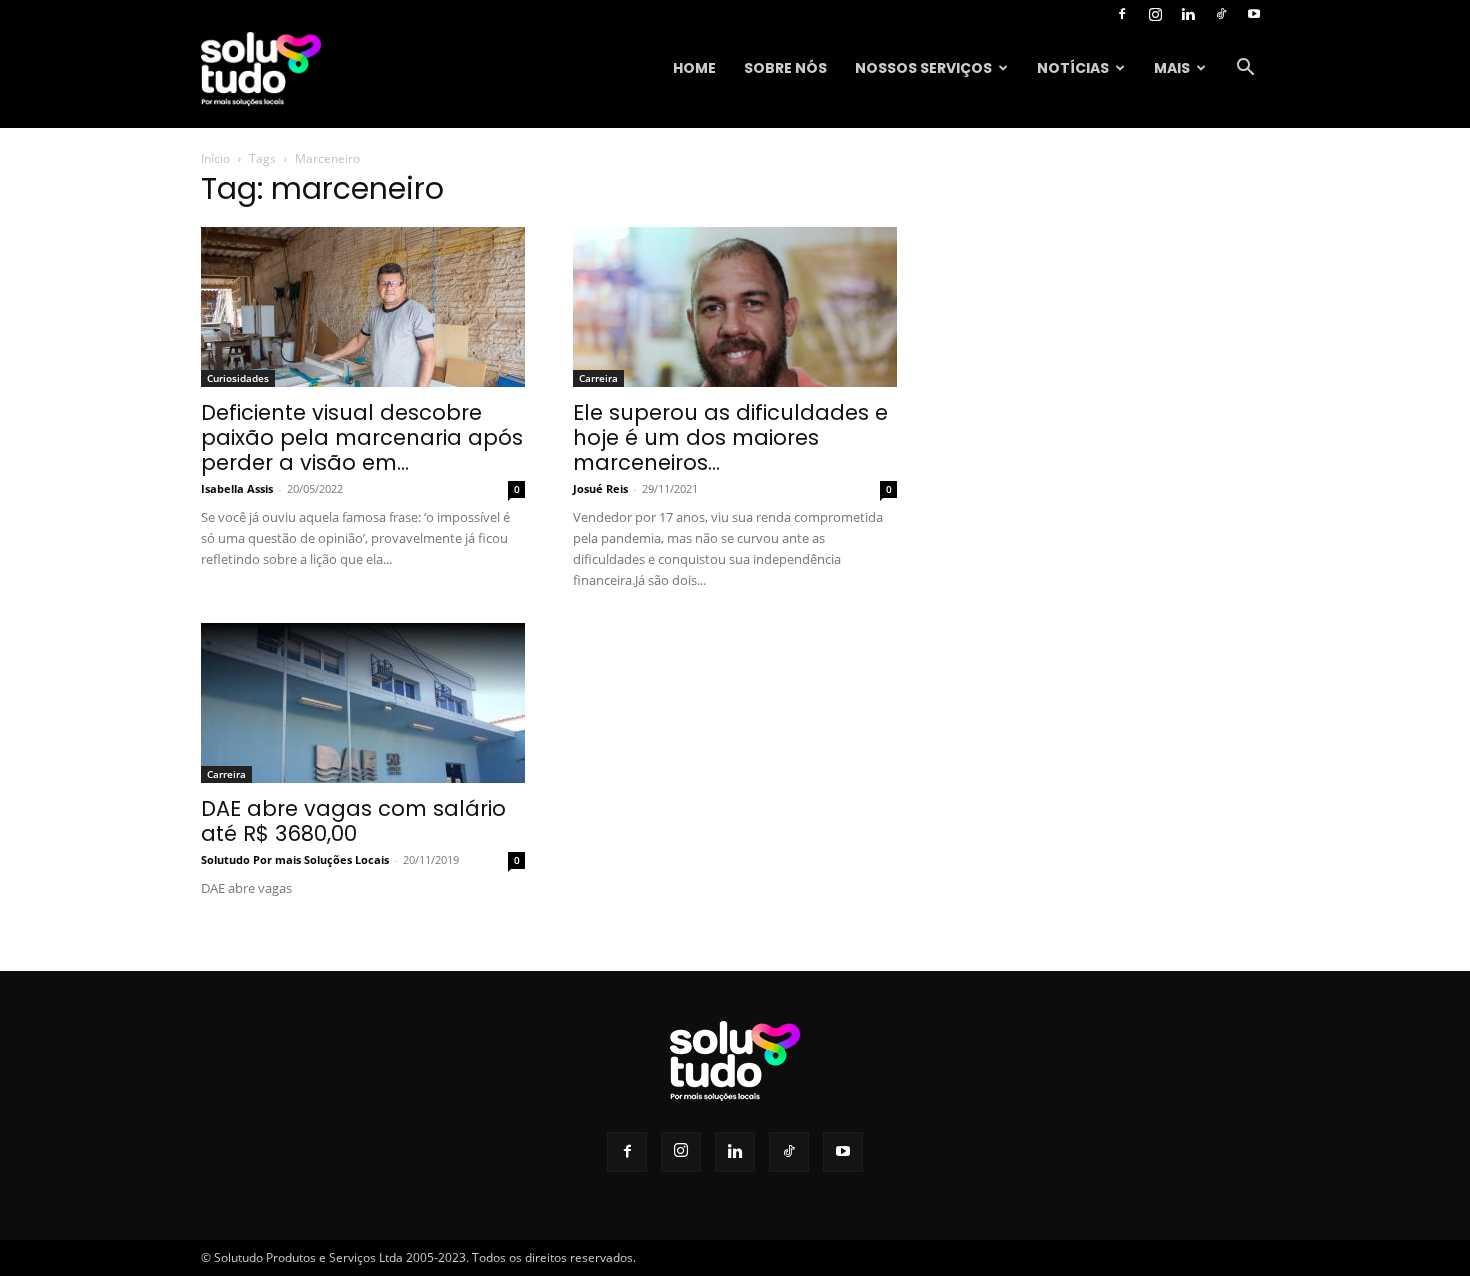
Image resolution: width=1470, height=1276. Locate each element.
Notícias (1073, 68)
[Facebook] (1122, 14)
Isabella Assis (237, 488)
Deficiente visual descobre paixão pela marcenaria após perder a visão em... (362, 437)
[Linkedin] (1188, 14)
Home (694, 68)
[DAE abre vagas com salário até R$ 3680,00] (363, 703)
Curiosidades (238, 378)
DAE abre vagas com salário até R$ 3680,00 (353, 821)
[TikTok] (1221, 14)
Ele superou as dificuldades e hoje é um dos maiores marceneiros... (730, 437)
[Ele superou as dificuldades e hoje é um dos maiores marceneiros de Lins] (735, 307)
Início (215, 158)
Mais (1172, 68)
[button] (1245, 69)
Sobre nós (785, 68)
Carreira (598, 378)
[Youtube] (1254, 14)
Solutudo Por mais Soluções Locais (295, 859)
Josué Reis (600, 488)
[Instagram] (1155, 14)
